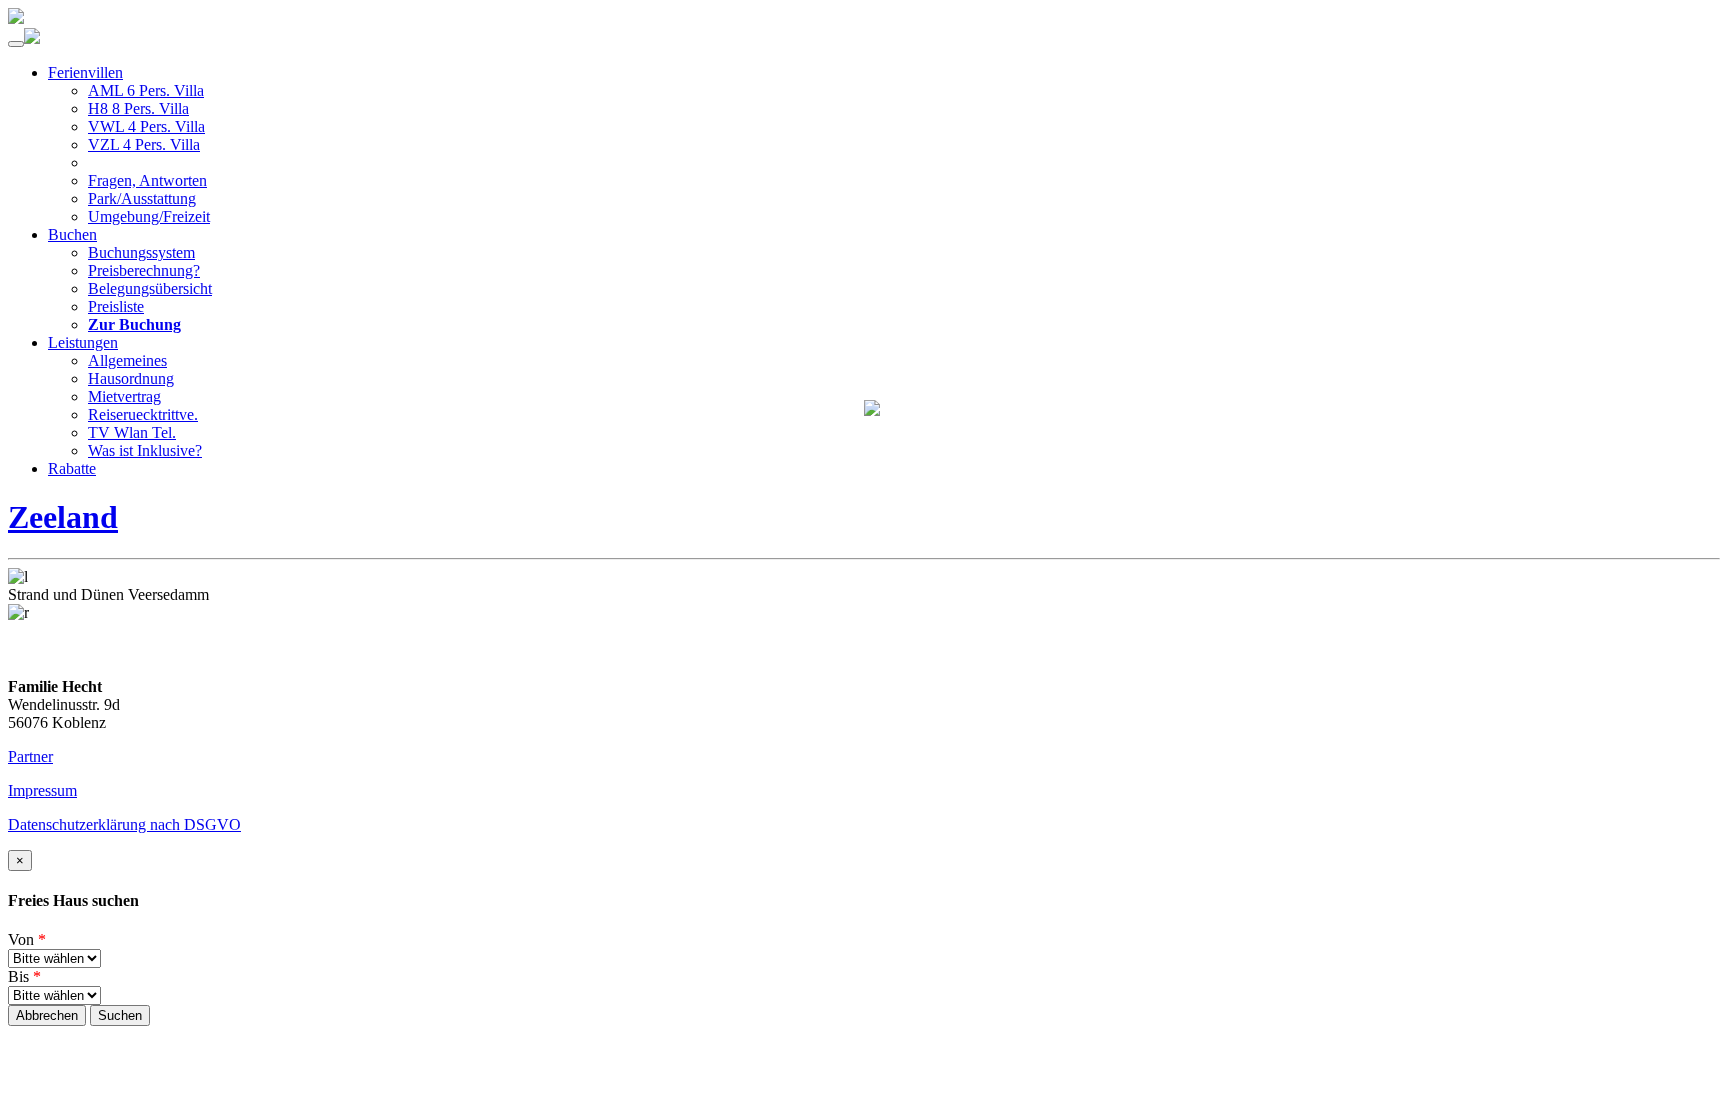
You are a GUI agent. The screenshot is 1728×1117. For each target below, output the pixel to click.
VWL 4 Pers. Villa (146, 126)
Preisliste (116, 306)
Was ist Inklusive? (145, 450)
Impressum (42, 790)
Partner (30, 756)
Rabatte (72, 468)
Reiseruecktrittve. (143, 414)
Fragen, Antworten (147, 180)
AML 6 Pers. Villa (146, 90)
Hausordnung (131, 378)
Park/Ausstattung (142, 198)
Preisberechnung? (144, 270)
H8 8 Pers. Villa (138, 108)
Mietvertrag (124, 396)
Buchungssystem (141, 252)
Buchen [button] (72, 234)
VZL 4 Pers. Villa (144, 144)
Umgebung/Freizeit (149, 216)
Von (27, 939)
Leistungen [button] (83, 342)
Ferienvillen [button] (85, 72)
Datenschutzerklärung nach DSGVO (124, 824)
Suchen (120, 1015)
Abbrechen (47, 1015)
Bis (24, 976)
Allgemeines (127, 360)
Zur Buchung (134, 324)
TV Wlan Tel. (132, 432)
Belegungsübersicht (150, 288)
